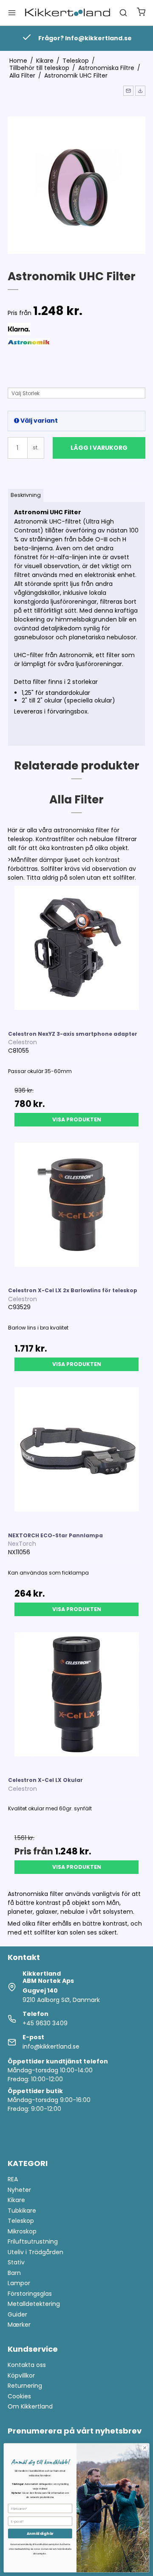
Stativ (16, 2262)
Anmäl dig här (40, 2534)
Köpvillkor (21, 2375)
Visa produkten (77, 1119)
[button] (128, 91)
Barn (14, 2273)
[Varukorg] (141, 13)
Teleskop (21, 2221)
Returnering (25, 2386)
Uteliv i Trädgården (35, 2252)
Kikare (16, 2200)
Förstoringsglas (30, 2294)
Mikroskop (22, 2231)
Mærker (19, 2325)
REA (13, 2179)
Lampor (19, 2283)
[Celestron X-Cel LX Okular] (76, 1701)
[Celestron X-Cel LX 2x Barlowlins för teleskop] (76, 1211)
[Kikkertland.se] (68, 13)
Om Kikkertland (30, 2406)
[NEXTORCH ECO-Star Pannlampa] (76, 1455)
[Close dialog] (145, 2448)
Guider (17, 2314)
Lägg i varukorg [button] (99, 448)
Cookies (19, 2396)
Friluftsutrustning (33, 2241)
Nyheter (19, 2190)
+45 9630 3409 (45, 2023)
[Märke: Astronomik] (29, 360)
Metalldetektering (34, 2304)
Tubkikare (22, 2211)
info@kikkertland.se (51, 2046)
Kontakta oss (27, 2365)
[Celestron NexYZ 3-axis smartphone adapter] (76, 954)
